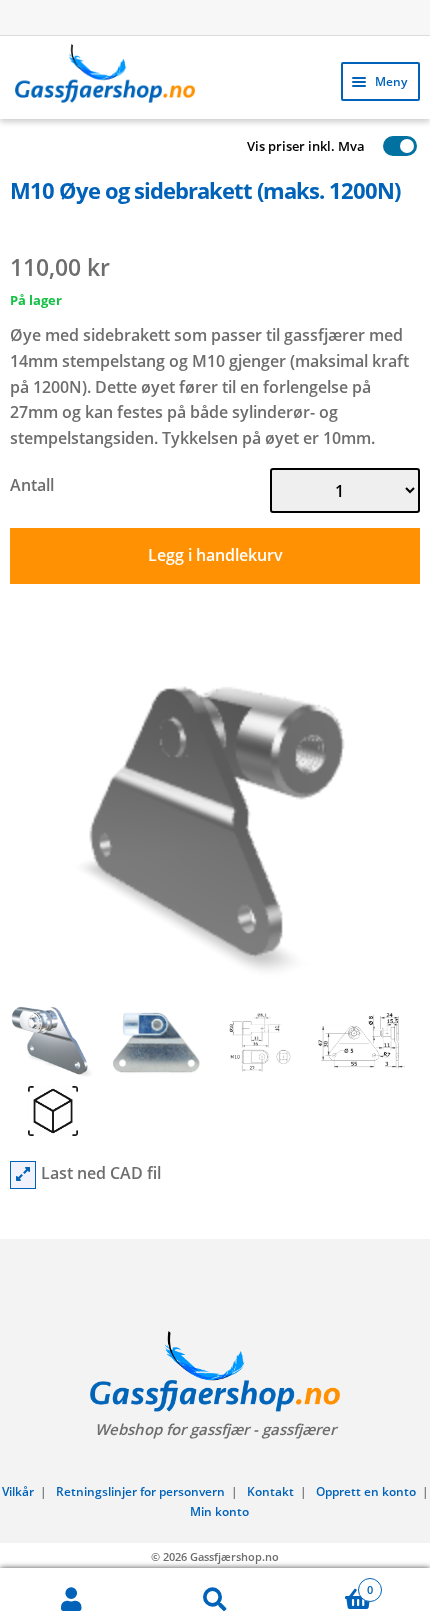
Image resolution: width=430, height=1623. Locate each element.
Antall (32, 485)
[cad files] (23, 1175)
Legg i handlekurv (215, 555)
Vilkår (18, 1491)
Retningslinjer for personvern (140, 1491)
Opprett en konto (366, 1491)
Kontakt (270, 1491)
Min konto (219, 1511)
